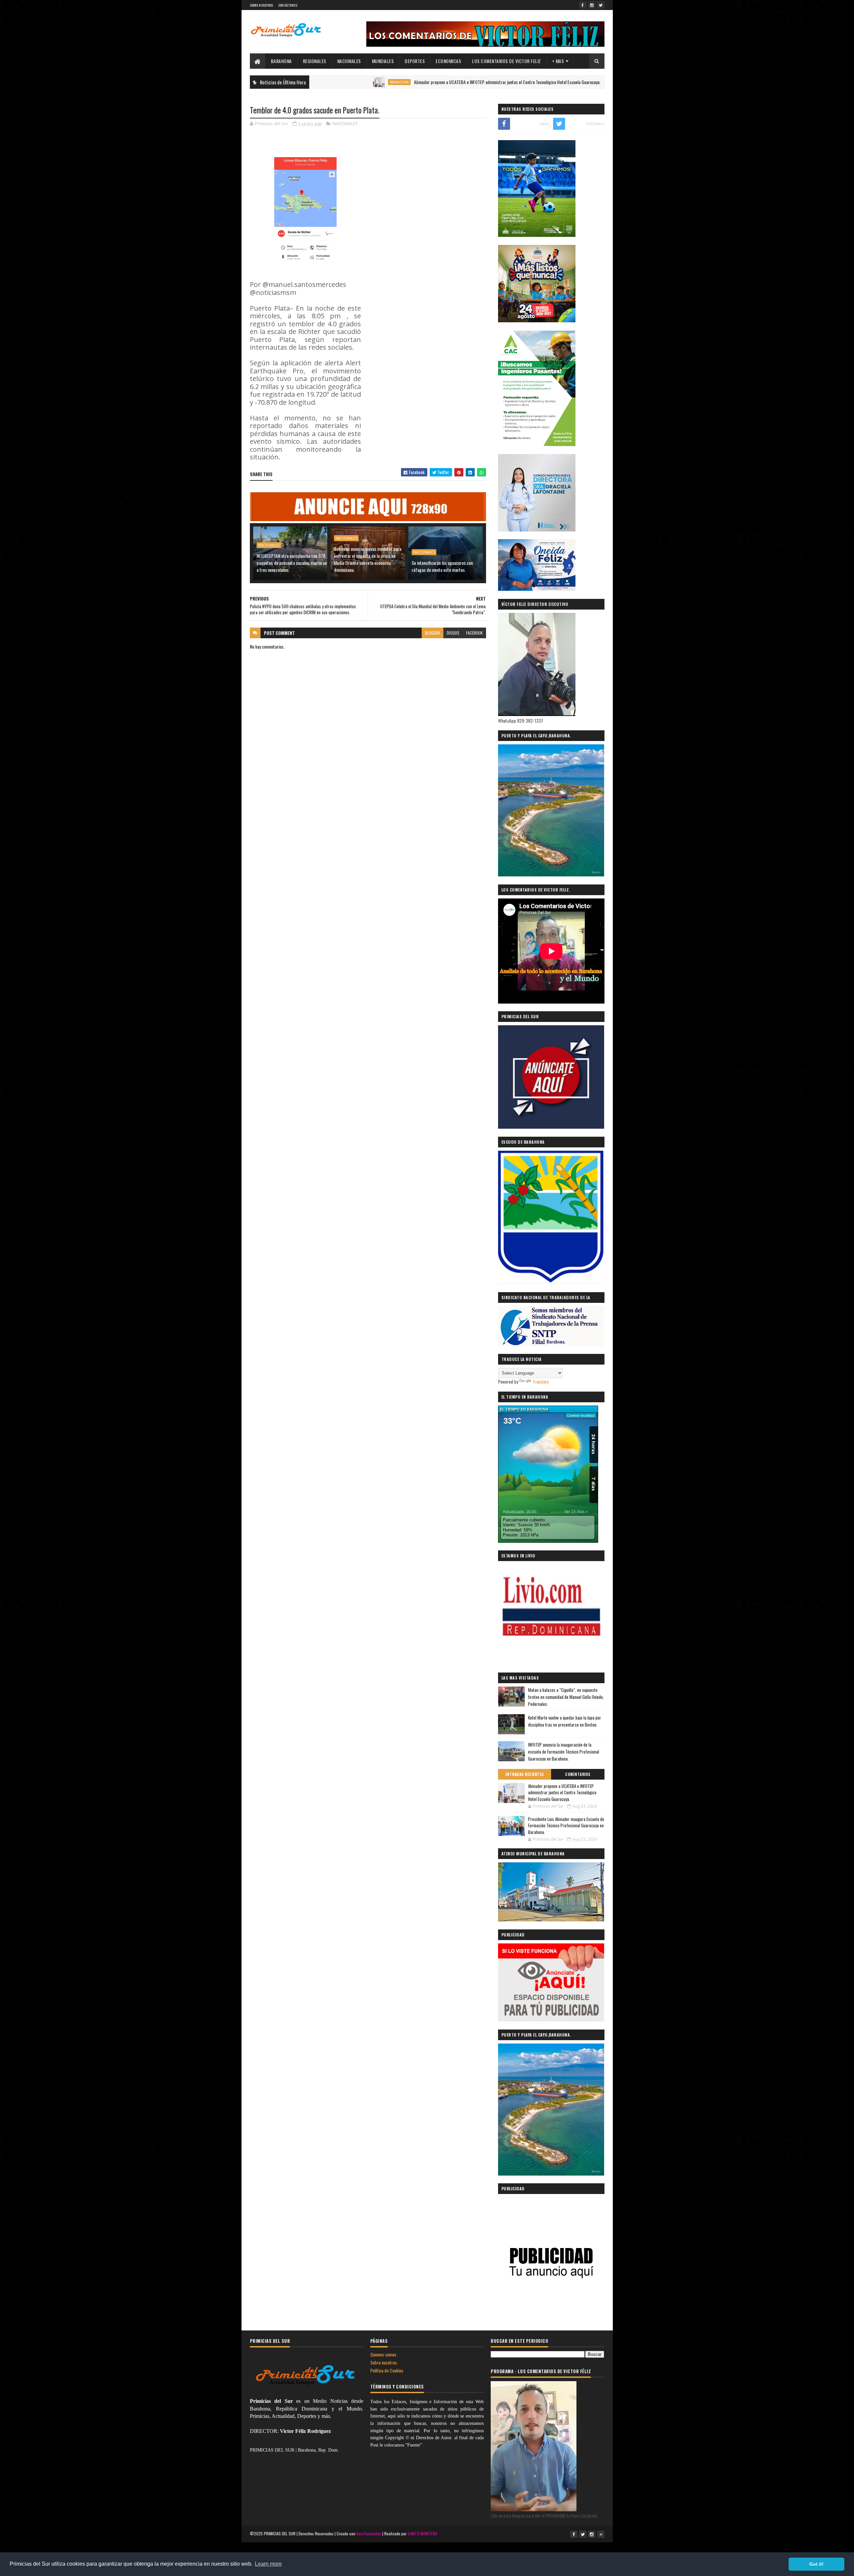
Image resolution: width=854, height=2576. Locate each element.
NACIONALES (349, 61)
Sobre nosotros (384, 2362)
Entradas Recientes (525, 1774)
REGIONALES (315, 61)
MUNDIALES (383, 61)
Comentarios (578, 1774)
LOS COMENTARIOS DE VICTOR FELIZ (507, 61)
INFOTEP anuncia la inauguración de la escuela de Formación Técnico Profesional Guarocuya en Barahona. (564, 1752)
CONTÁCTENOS (288, 5)
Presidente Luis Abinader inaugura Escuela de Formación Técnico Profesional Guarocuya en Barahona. (566, 1825)
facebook (474, 633)
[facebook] (583, 5)
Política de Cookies (387, 2370)
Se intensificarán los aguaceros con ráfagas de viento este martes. (442, 566)
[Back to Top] (601, 2534)
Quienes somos (383, 2354)
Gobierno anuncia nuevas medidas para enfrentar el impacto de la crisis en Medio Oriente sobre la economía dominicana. (368, 559)
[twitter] (601, 5)
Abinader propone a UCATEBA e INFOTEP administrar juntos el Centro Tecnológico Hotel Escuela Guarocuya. (412, 82)
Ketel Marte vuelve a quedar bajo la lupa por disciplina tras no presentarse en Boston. (565, 1721)
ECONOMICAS (448, 61)
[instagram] (592, 5)
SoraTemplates (369, 2533)
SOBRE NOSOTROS (262, 5)
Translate (541, 1381)
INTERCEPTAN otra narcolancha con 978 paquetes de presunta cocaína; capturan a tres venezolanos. (292, 563)
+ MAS (558, 61)
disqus (453, 633)
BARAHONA (281, 61)
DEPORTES (415, 61)
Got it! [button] (816, 2564)
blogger (433, 633)
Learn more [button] (268, 2564)
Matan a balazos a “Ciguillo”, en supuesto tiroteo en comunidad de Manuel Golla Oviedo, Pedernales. (566, 1697)
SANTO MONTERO (422, 2533)
